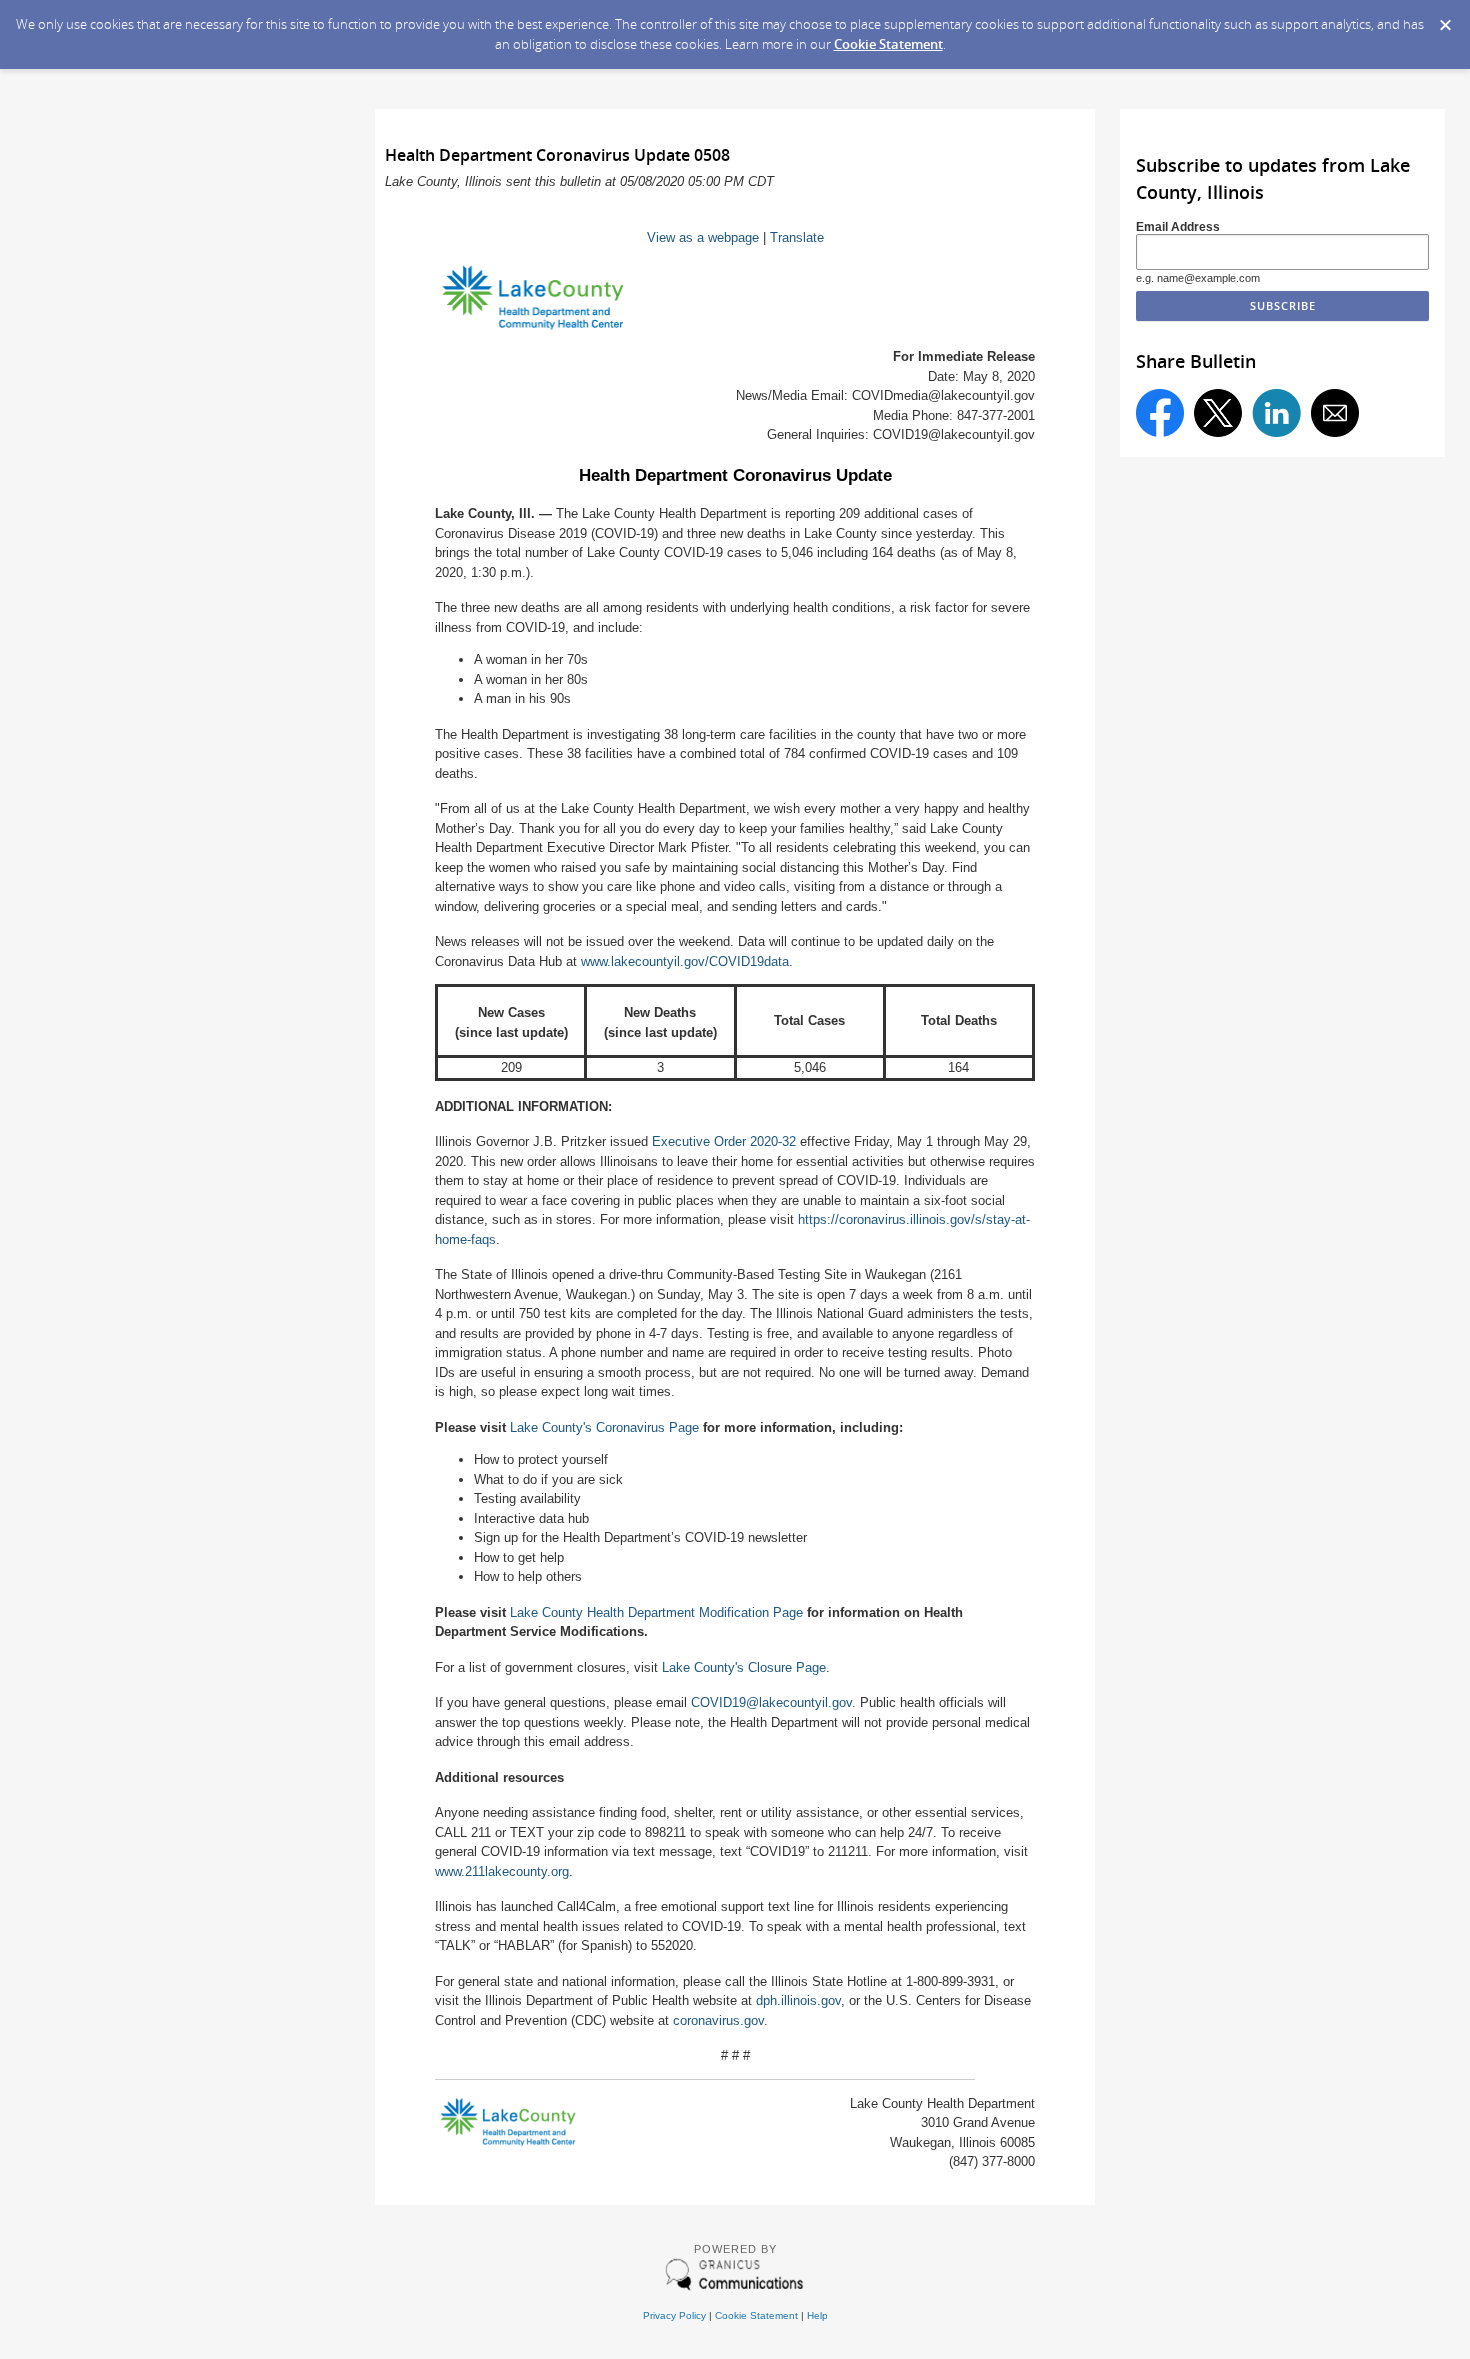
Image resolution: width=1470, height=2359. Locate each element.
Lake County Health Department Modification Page (656, 1612)
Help (817, 2315)
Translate (797, 237)
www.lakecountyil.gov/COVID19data (685, 961)
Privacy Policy (674, 2315)
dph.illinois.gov (798, 2000)
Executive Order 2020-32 (724, 1141)
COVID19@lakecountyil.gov (771, 1702)
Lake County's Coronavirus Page (604, 1427)
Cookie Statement (888, 44)
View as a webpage (703, 237)
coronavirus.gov (718, 2020)
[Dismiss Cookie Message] (1445, 19)
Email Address (1178, 226)
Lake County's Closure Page (744, 1667)
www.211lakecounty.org (502, 1871)
